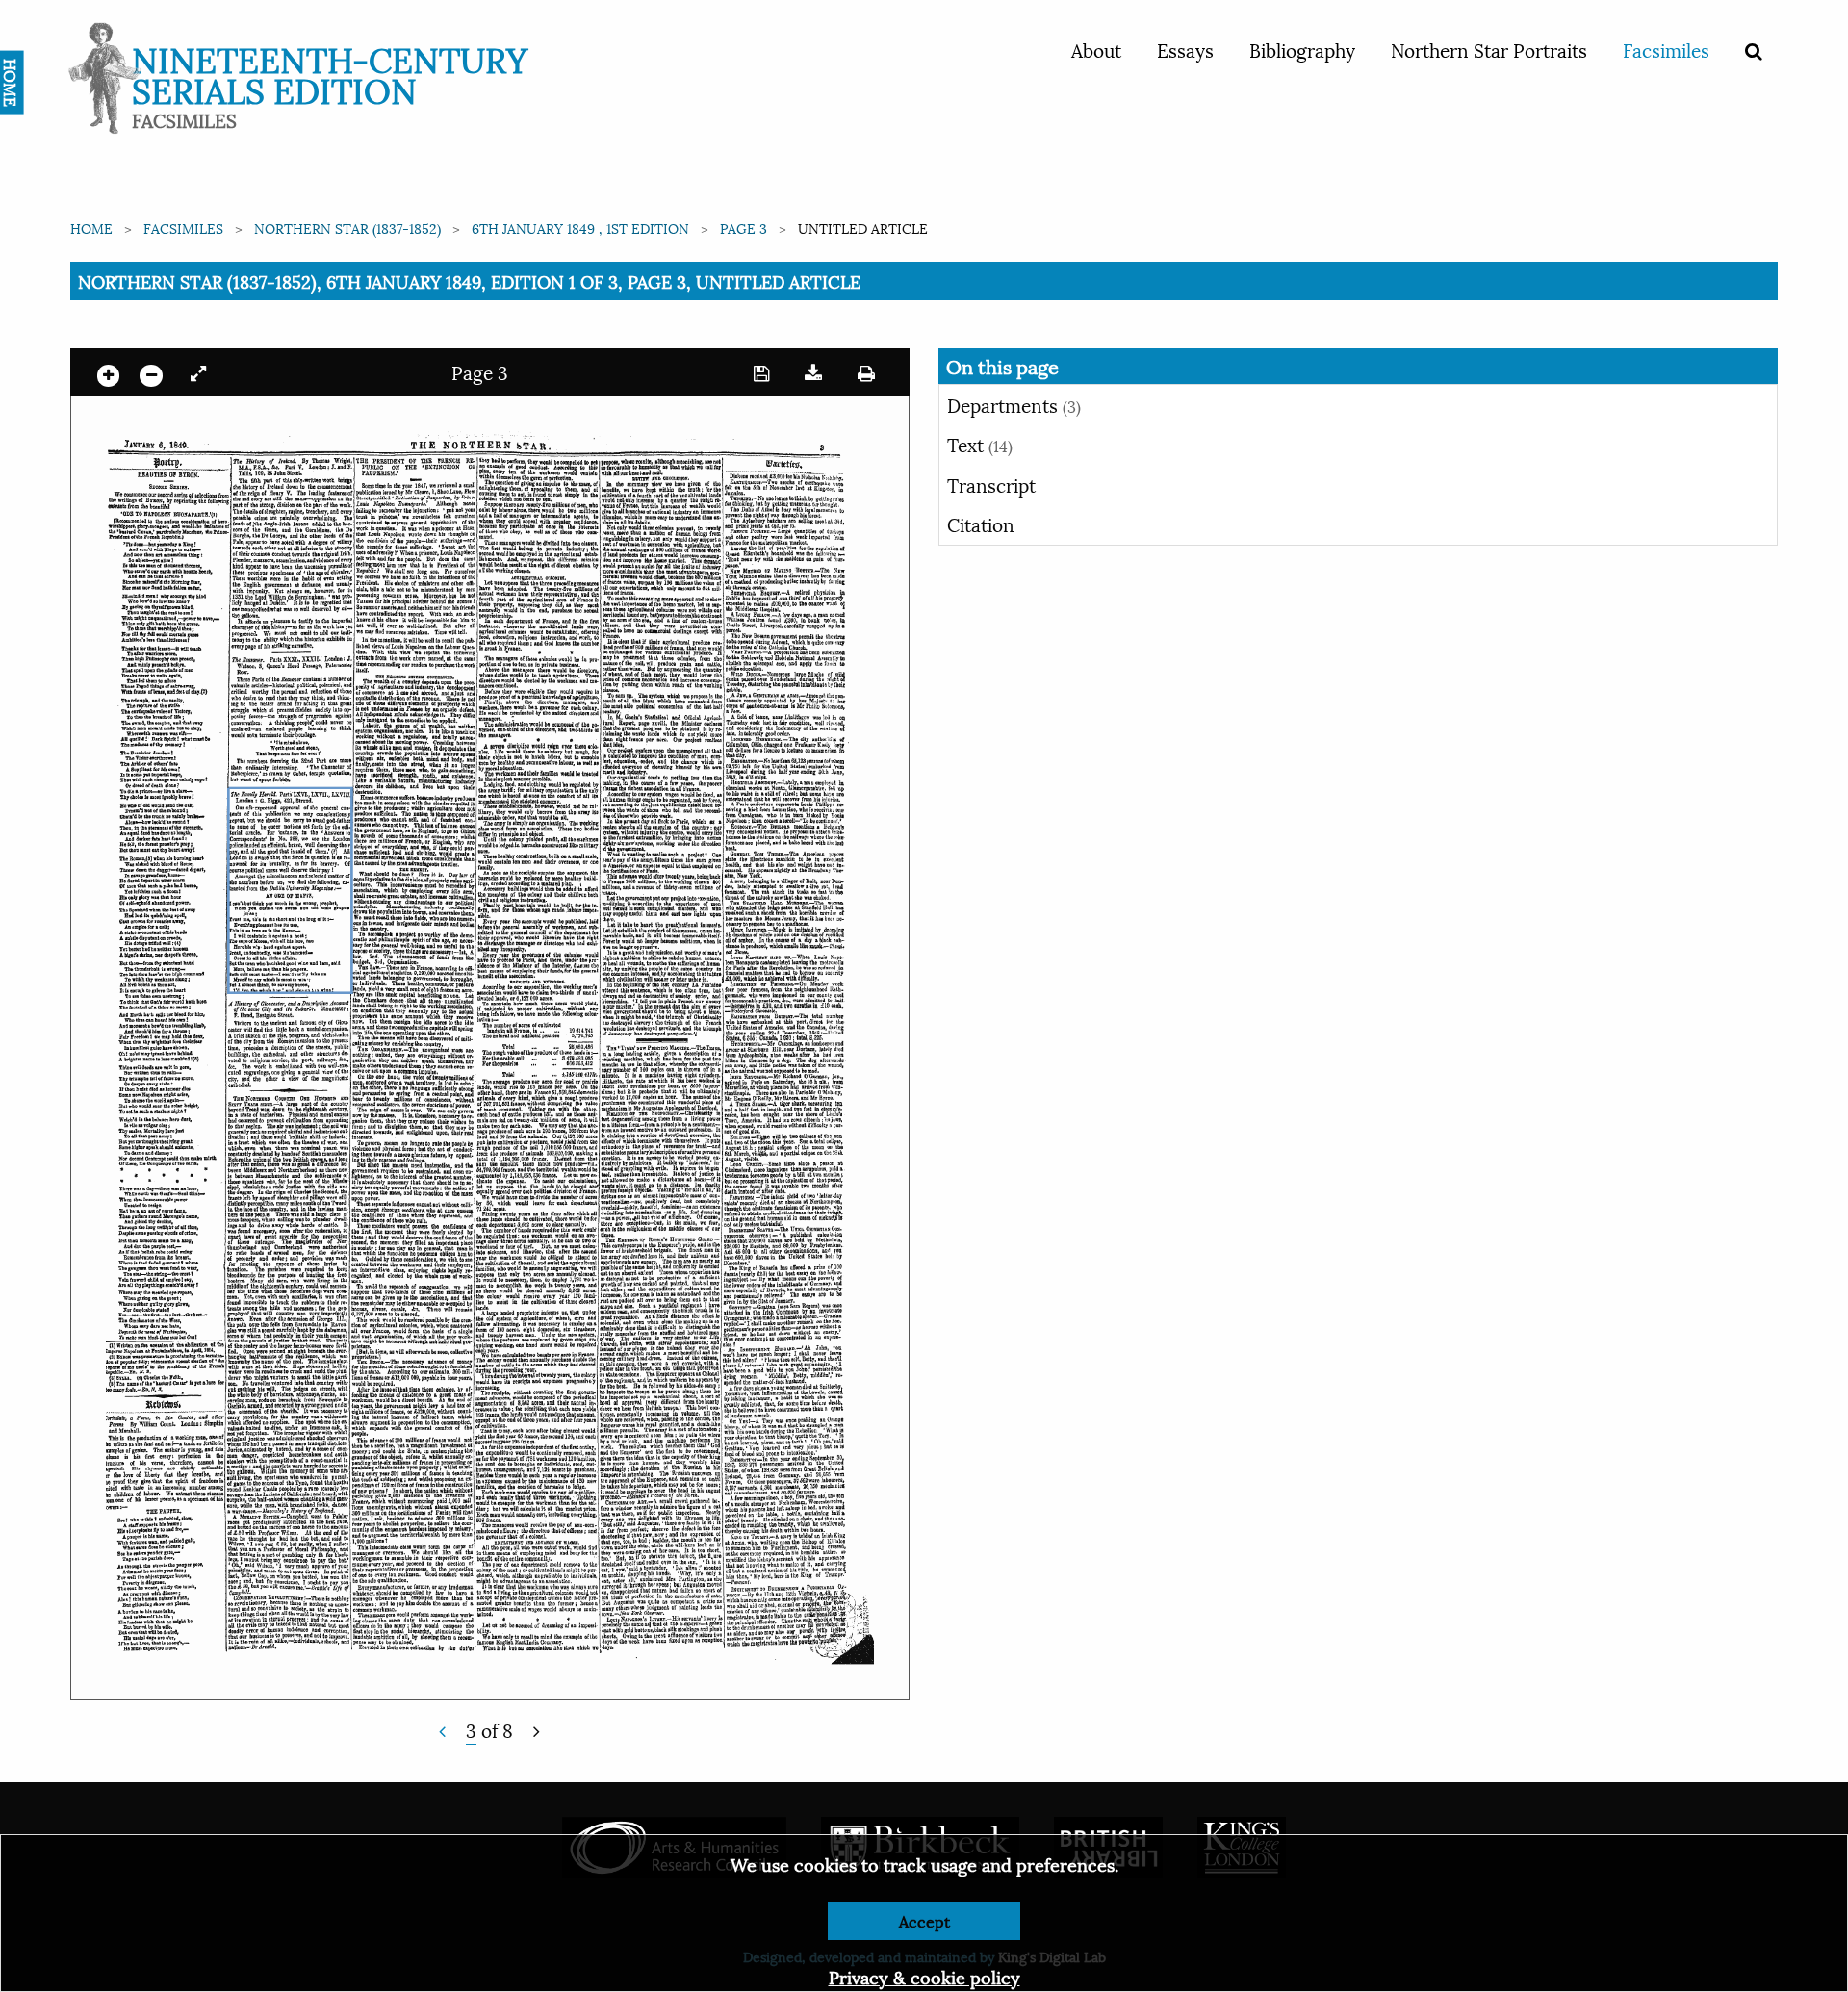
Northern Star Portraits (1489, 49)
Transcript (991, 484)
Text (980, 444)
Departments (1014, 404)
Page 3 (744, 228)
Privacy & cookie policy (924, 1976)
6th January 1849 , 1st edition (580, 228)
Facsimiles (1666, 49)
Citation (981, 524)
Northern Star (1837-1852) (347, 228)
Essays (1185, 49)
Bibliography (1302, 49)
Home (91, 228)
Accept (924, 1920)
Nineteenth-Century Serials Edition (330, 73)
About (1096, 49)
